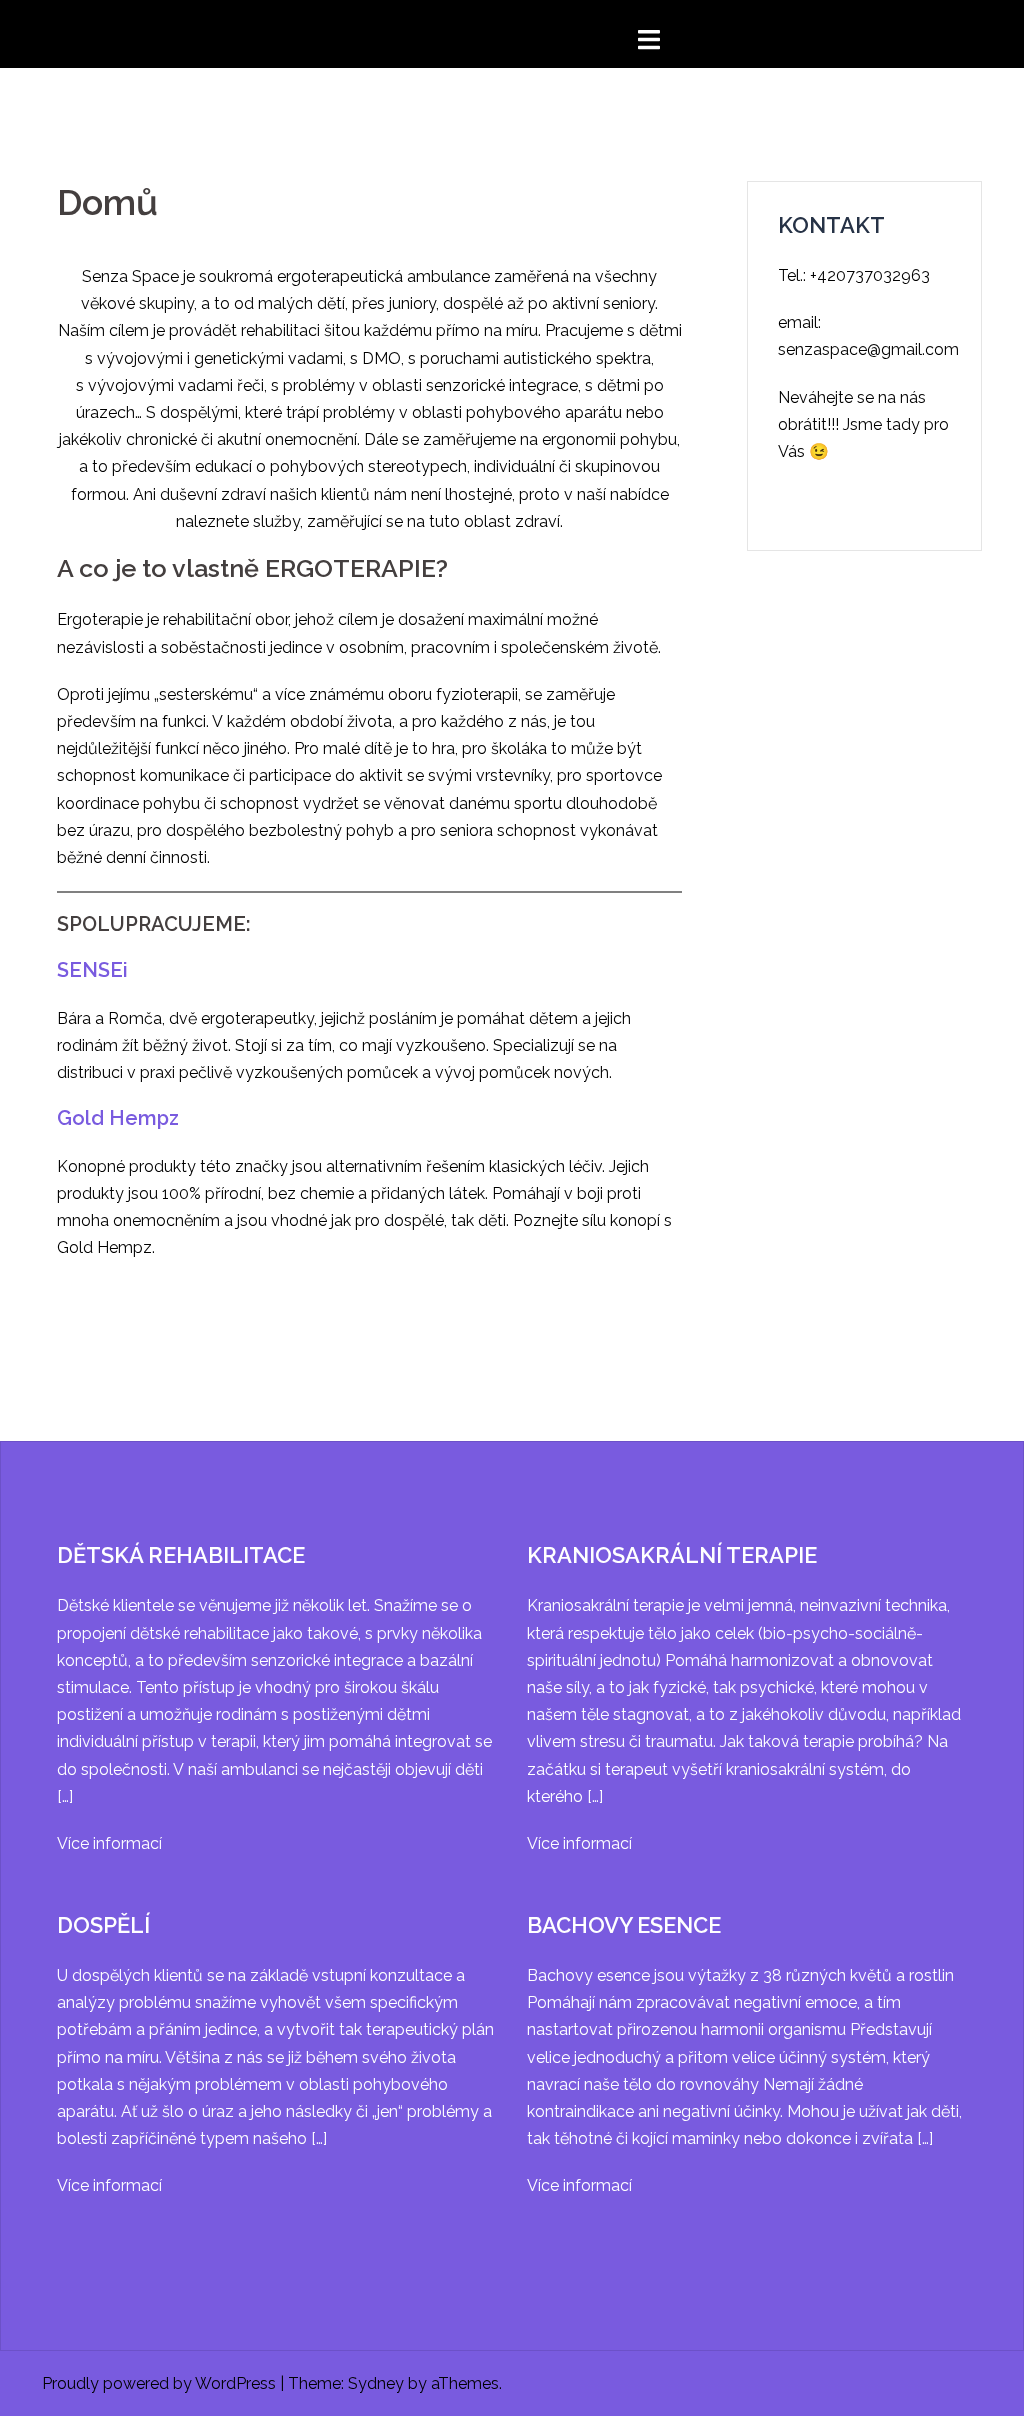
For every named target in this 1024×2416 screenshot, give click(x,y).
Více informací (109, 1843)
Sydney (376, 2383)
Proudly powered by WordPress (159, 2383)
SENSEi (92, 970)
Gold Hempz (118, 1118)
